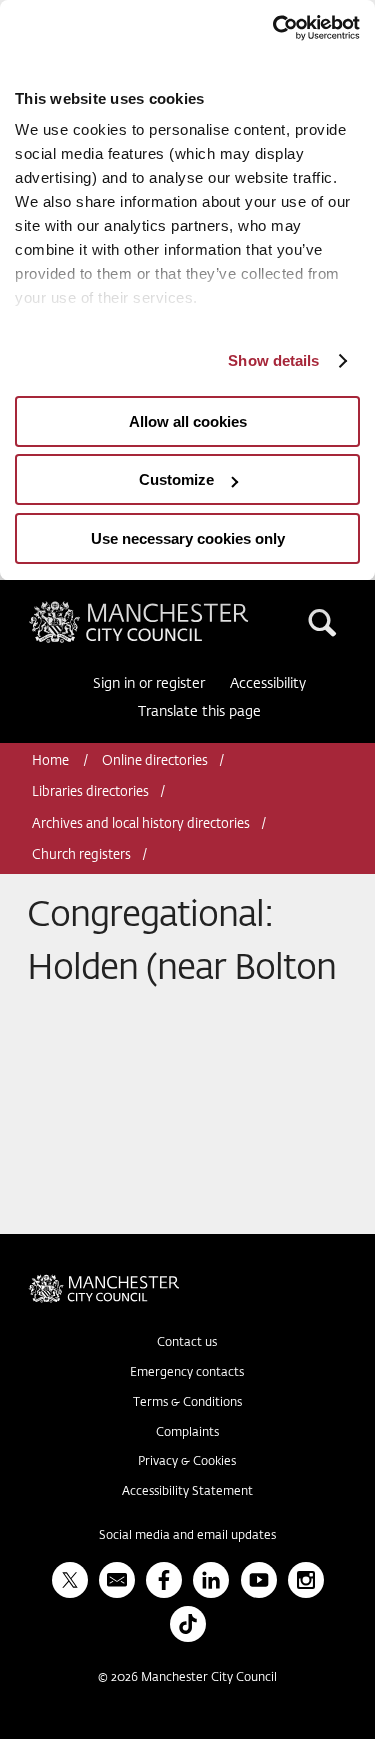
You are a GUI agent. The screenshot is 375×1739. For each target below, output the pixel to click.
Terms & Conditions (187, 1403)
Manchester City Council (173, 609)
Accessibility (268, 684)
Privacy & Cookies (187, 1462)
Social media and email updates (187, 1536)
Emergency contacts (187, 1373)
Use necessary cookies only (188, 538)
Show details (273, 360)
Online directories (155, 761)
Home (52, 761)
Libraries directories (90, 792)
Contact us (187, 1343)
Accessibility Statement (187, 1492)
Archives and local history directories (141, 824)
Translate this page (199, 712)
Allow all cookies (188, 421)
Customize (176, 479)
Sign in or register (149, 684)
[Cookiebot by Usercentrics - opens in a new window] (273, 28)
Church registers (81, 855)
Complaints (187, 1433)
